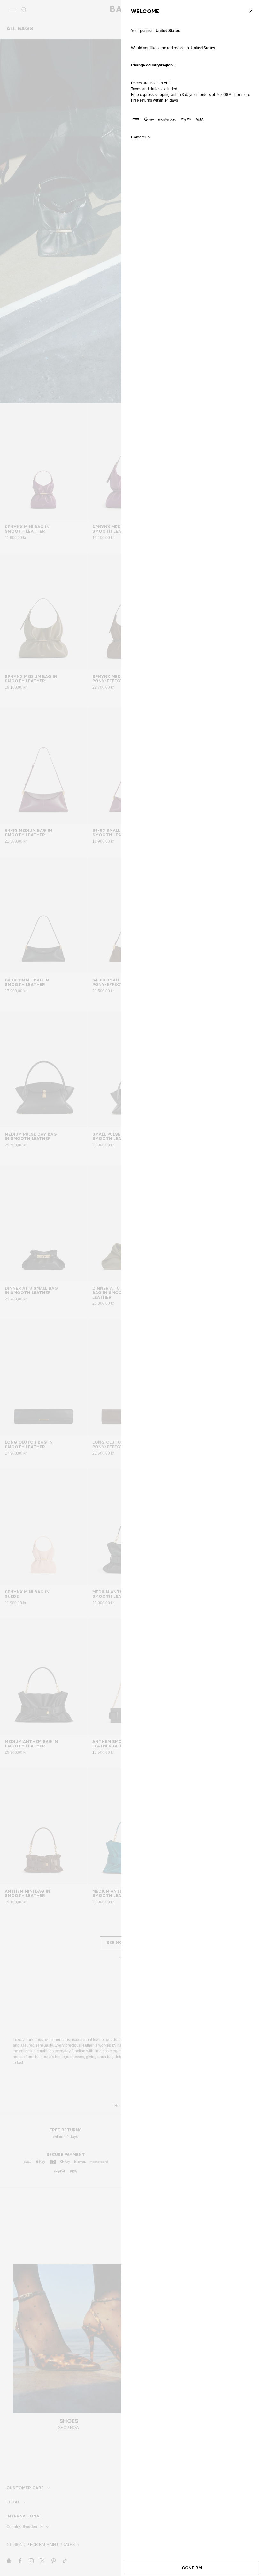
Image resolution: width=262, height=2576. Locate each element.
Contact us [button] (140, 137)
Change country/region (152, 65)
